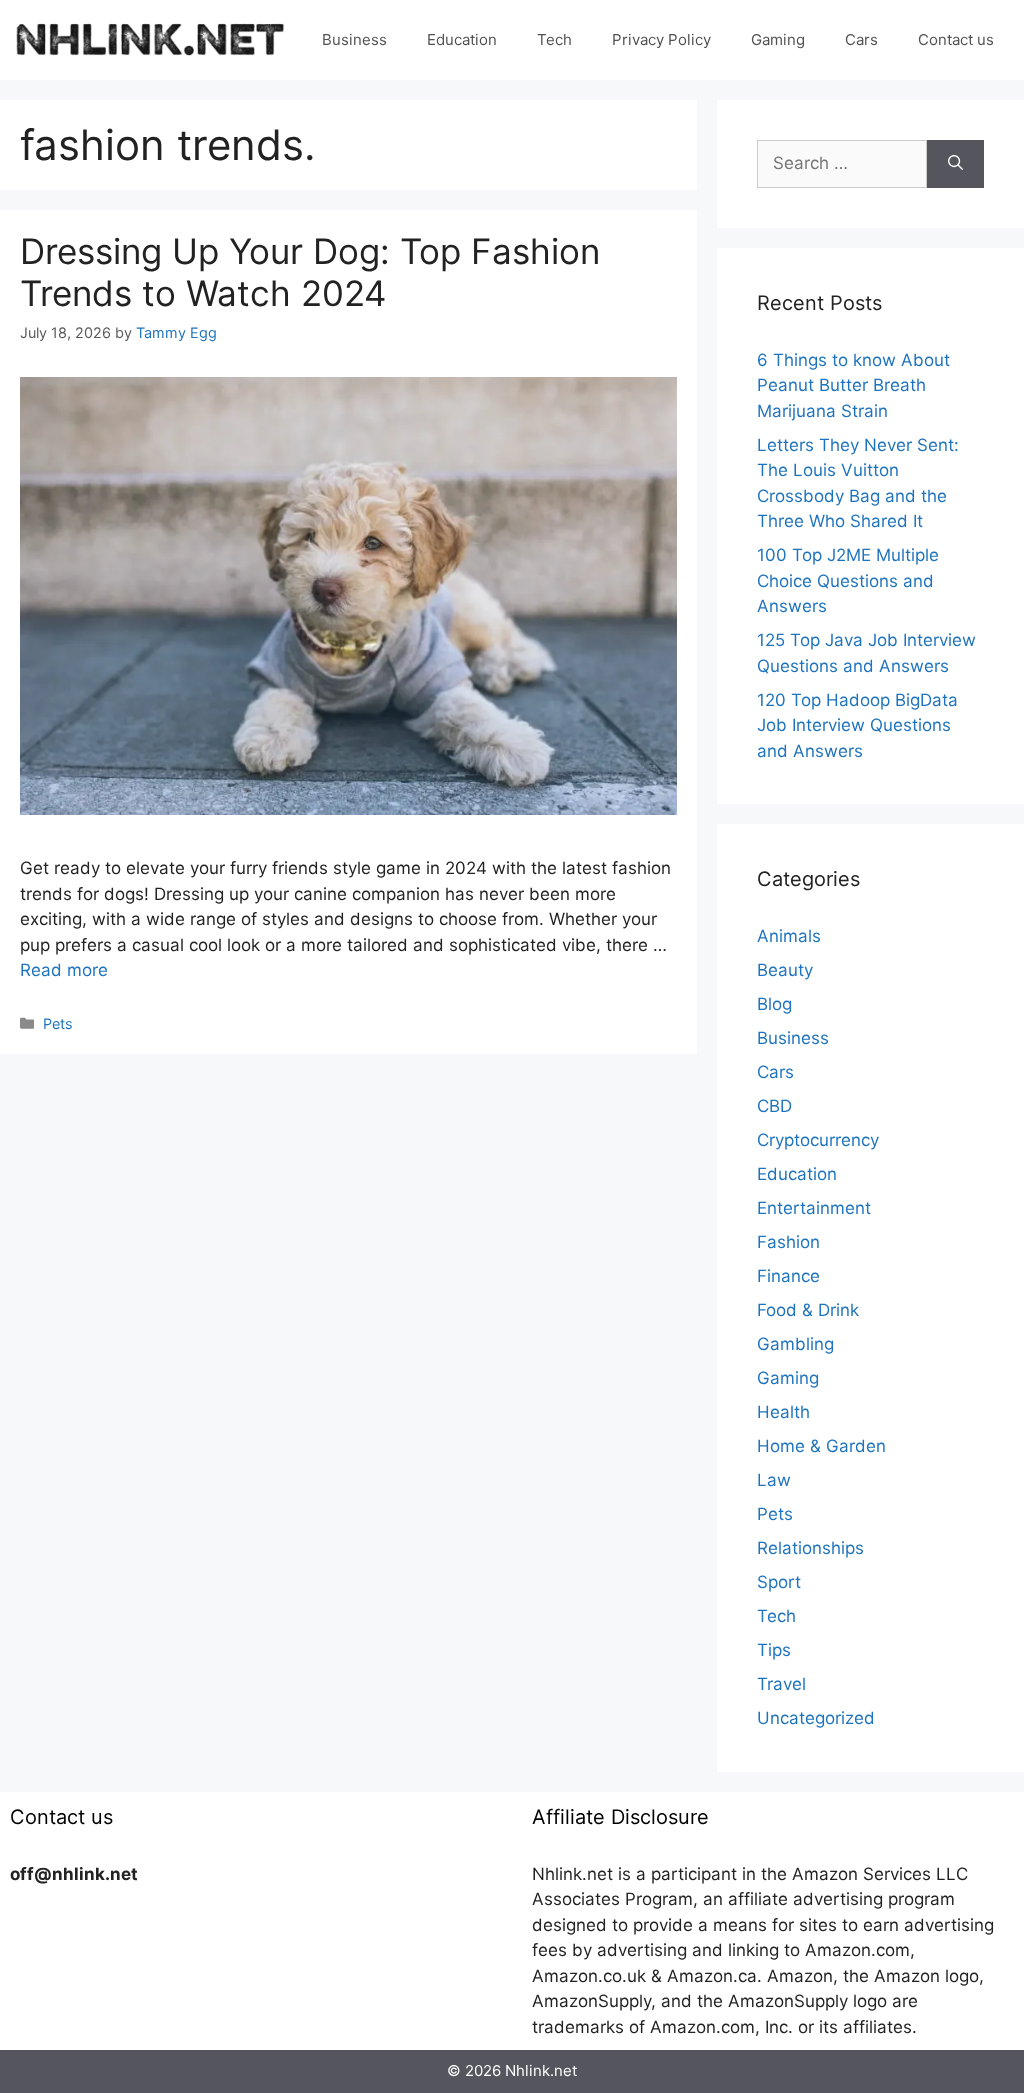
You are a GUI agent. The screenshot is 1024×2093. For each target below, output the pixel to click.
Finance (788, 1276)
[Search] (955, 164)
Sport (779, 1582)
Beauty (785, 970)
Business (354, 39)
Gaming (778, 39)
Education (462, 39)
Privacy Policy (661, 39)
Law (774, 1480)
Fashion (788, 1242)
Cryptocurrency (818, 1140)
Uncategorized (816, 1718)
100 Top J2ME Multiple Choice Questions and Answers (848, 580)
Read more (64, 970)
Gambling (795, 1344)
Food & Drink (808, 1310)
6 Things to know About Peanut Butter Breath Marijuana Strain (853, 385)
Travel (781, 1684)
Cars (861, 39)
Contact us (956, 39)
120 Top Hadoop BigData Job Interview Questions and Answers (857, 725)
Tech (554, 39)
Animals (789, 936)
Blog (774, 1004)
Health (783, 1412)
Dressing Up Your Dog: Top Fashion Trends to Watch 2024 (310, 272)
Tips (774, 1650)
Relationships (810, 1548)
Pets (58, 1023)
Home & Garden (821, 1446)
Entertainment (814, 1208)
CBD (774, 1106)
